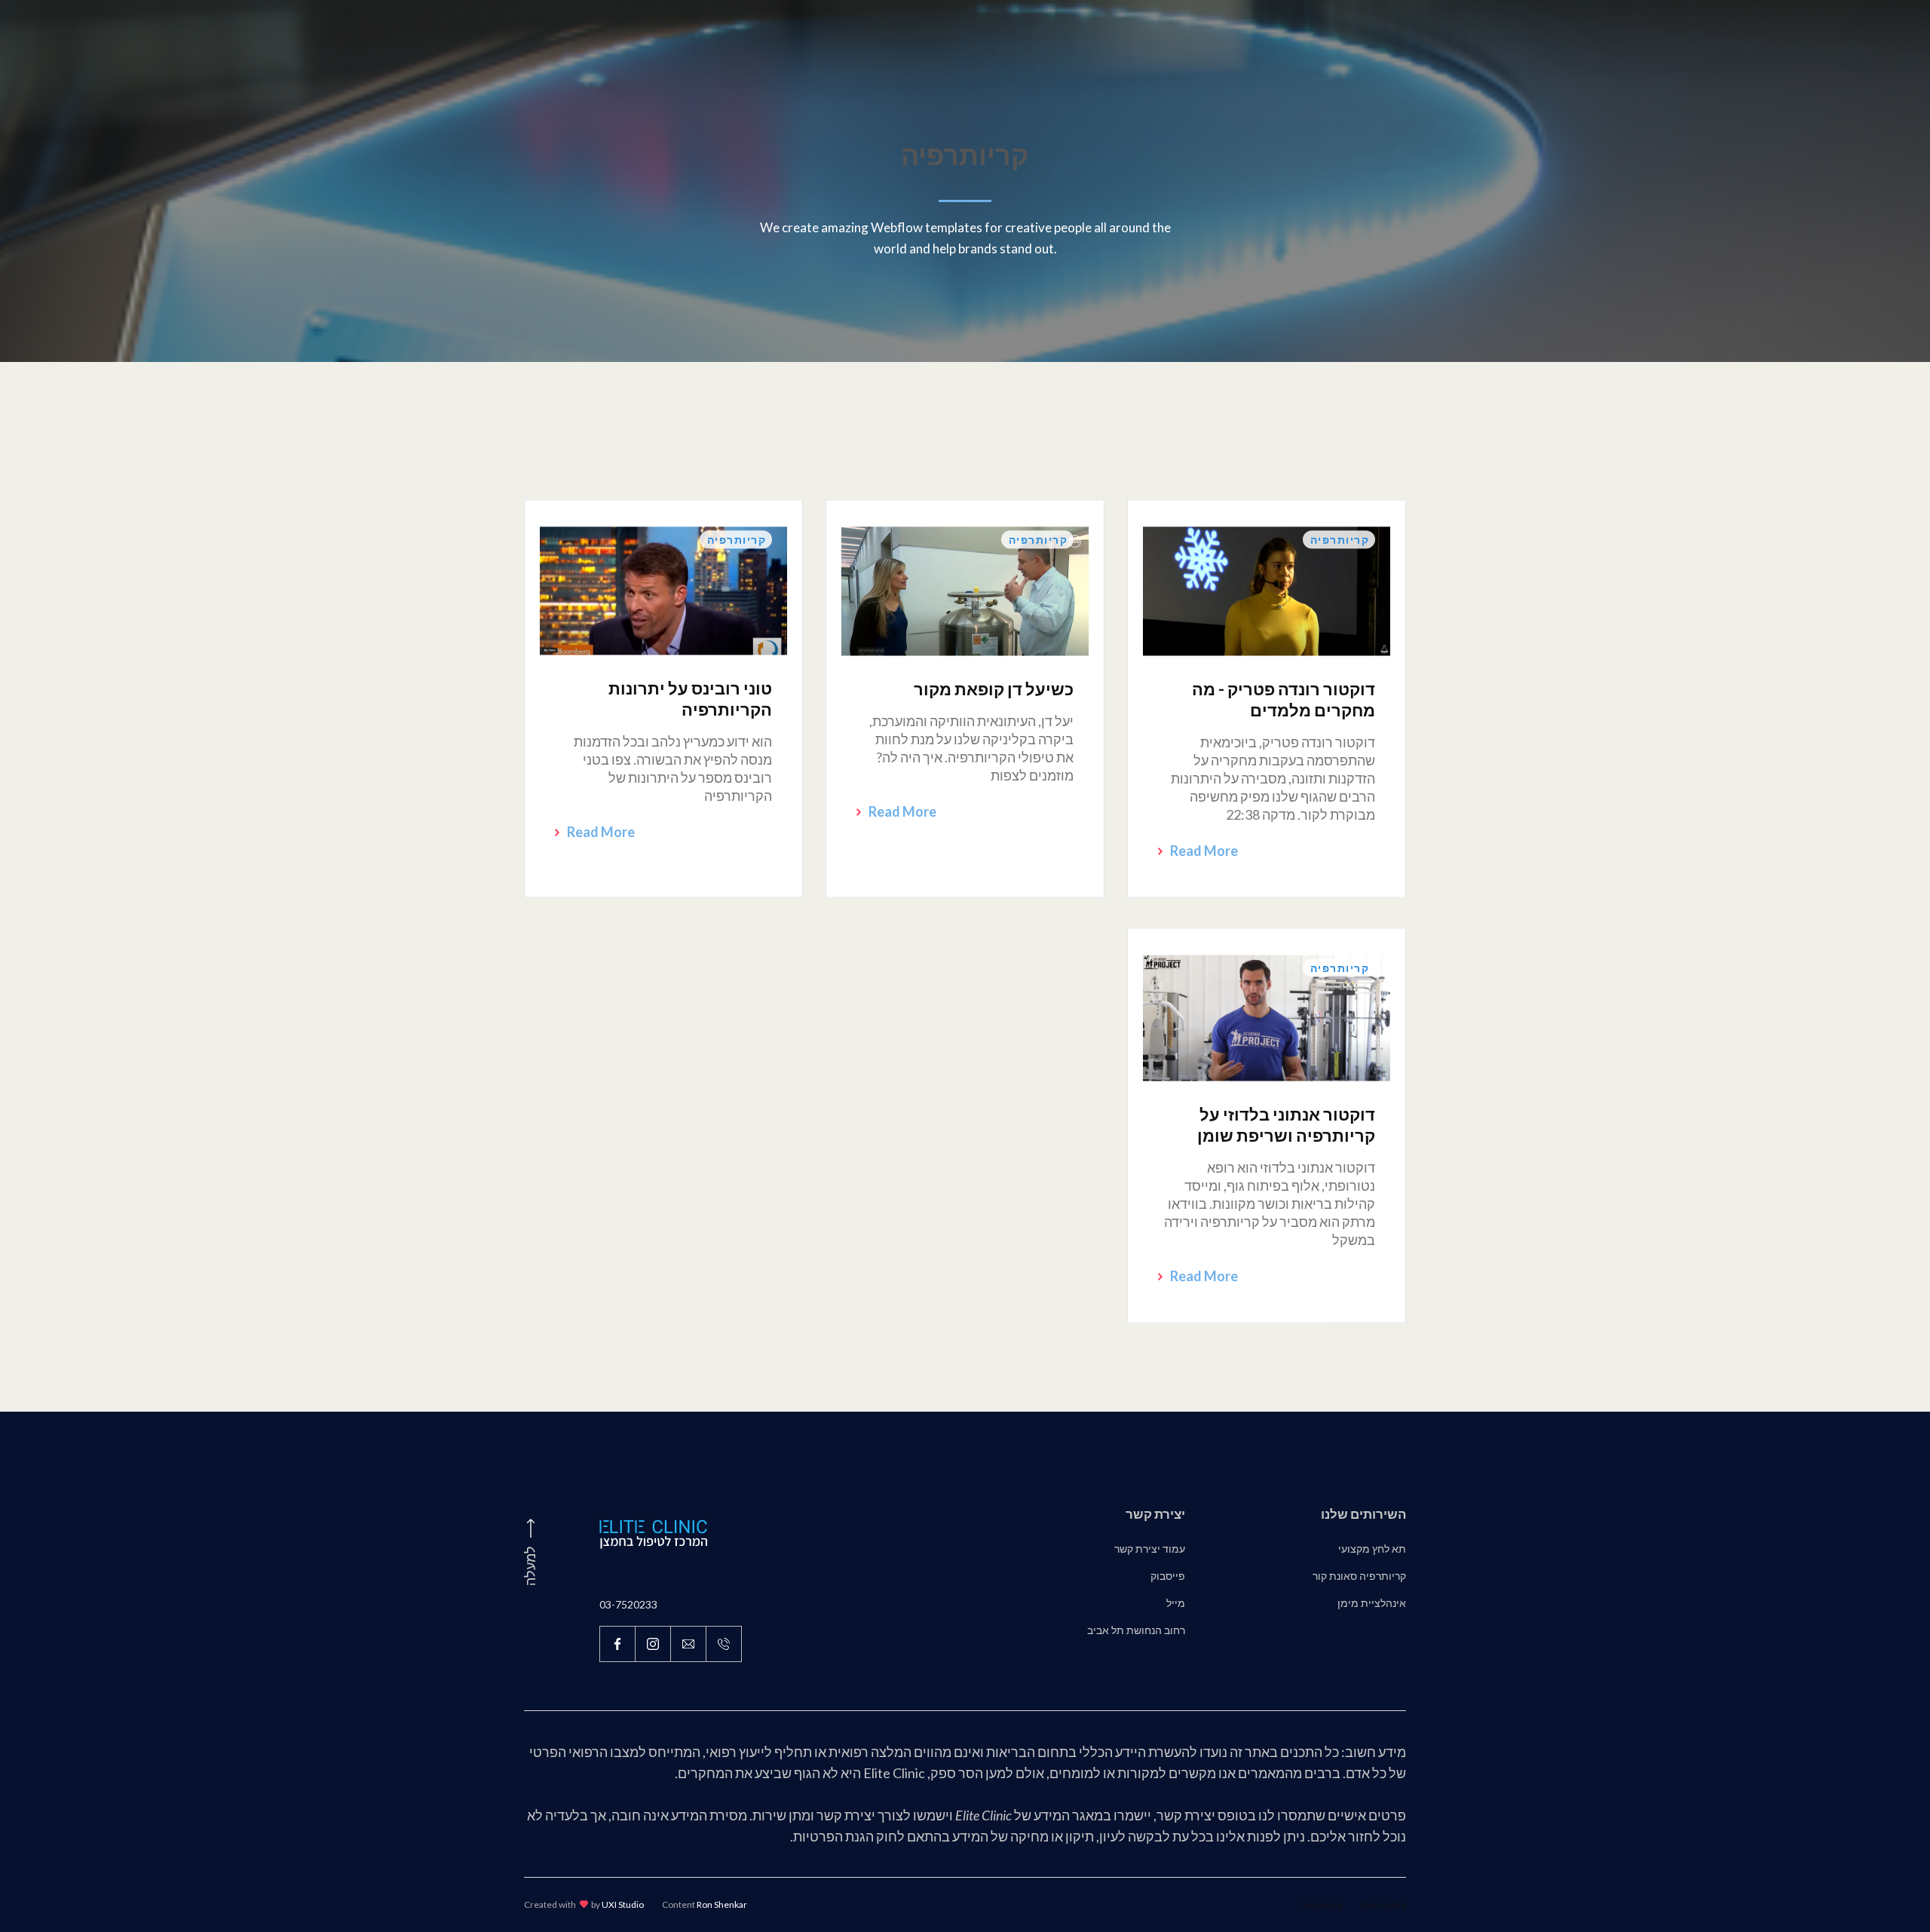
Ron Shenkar (722, 1904)
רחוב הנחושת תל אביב (1136, 1630)
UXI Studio (623, 1904)
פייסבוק (1168, 1576)
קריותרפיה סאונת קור (1359, 1576)
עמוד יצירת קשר (1150, 1549)
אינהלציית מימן (1372, 1603)
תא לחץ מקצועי (1372, 1549)
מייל (1176, 1603)
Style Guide (1383, 1904)
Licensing (1323, 1904)
